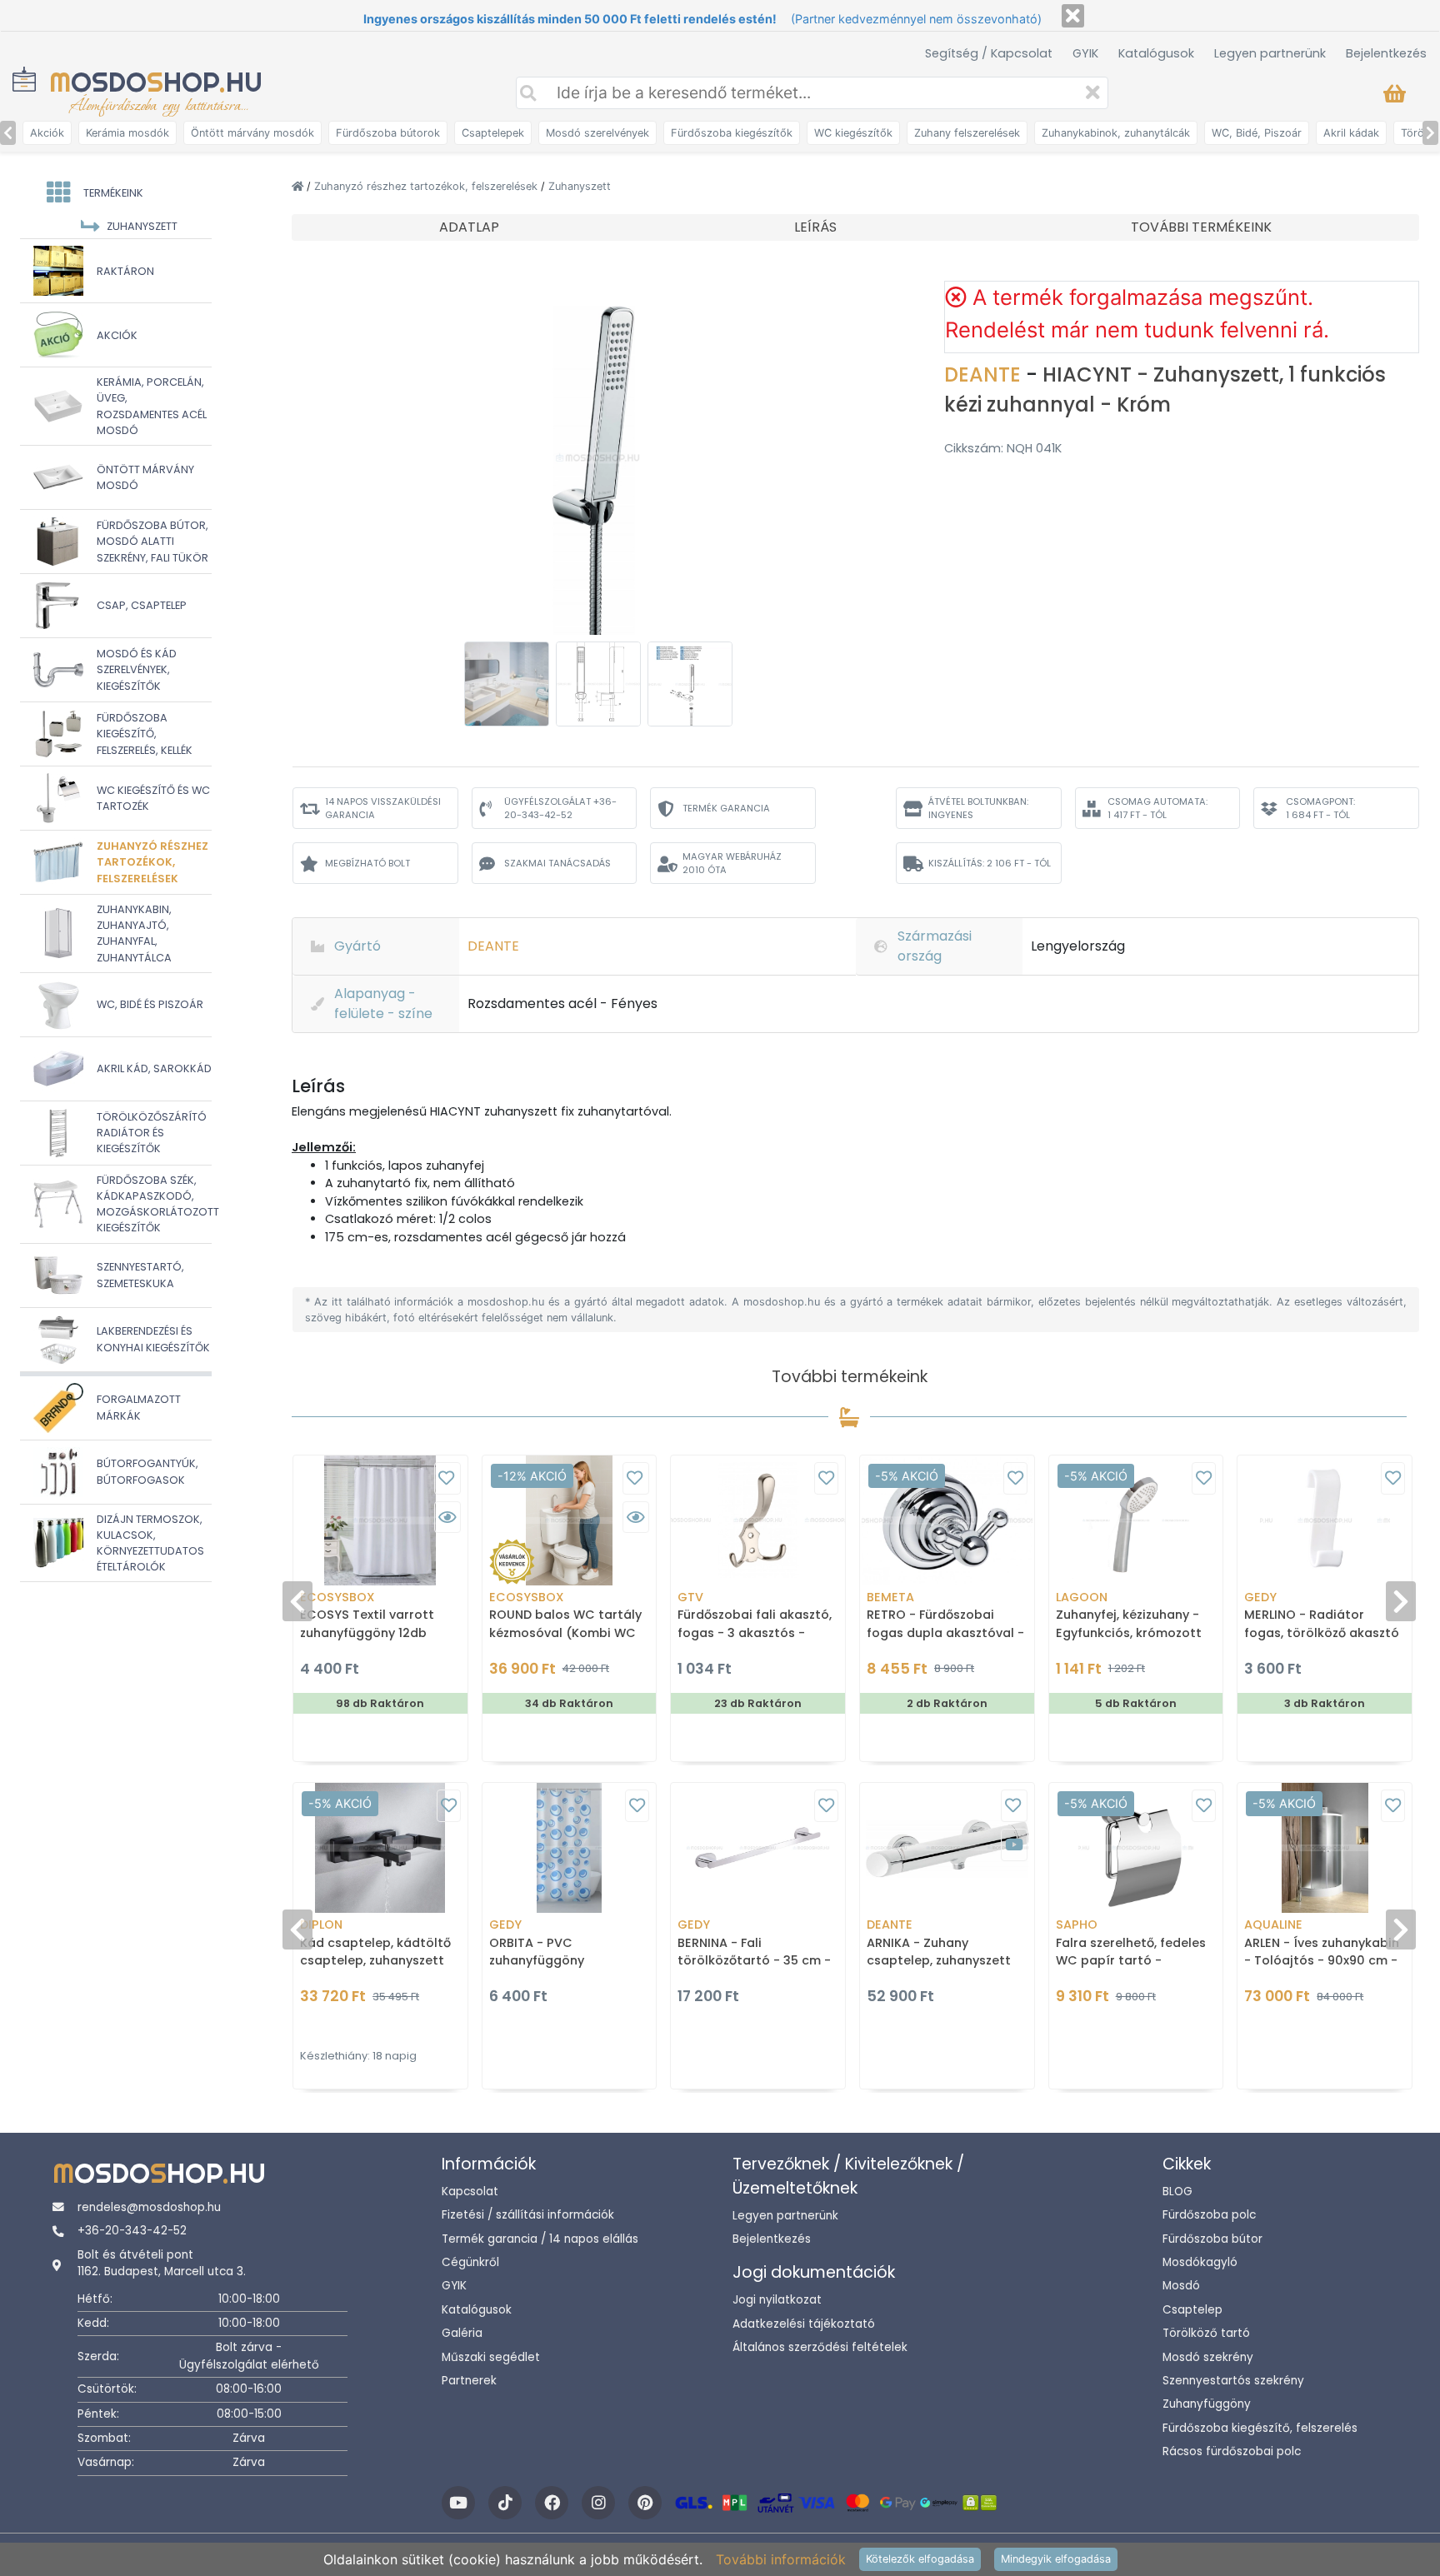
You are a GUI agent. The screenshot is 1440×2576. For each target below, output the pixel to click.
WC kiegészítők (853, 133)
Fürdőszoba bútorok (388, 133)
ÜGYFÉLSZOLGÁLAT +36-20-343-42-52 (560, 809)
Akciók (47, 133)
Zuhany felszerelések (967, 133)
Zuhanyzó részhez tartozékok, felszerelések (427, 186)
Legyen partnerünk (1270, 53)
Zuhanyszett (580, 186)
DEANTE (985, 374)
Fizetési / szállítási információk (528, 2215)
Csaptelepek (493, 133)
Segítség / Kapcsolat (989, 53)
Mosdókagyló (1200, 2262)
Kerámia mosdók (127, 133)
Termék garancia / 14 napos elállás (540, 2239)
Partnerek (469, 2381)
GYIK (1085, 53)
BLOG (1177, 2192)
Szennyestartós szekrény (1233, 2381)
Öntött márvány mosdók (252, 133)
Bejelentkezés (1386, 53)
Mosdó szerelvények (597, 133)
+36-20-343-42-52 (132, 2231)
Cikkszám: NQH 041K (1003, 448)
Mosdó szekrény (1208, 2357)
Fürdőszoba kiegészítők (732, 133)
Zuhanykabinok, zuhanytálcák (1116, 133)
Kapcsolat (470, 2192)
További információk (781, 2559)
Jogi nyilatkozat (777, 2300)
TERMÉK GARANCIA (726, 808)
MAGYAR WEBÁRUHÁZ (732, 864)
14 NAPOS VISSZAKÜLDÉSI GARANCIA (383, 809)
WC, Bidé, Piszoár (1257, 133)
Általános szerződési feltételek (820, 2347)
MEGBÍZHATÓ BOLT (367, 863)
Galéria (462, 2333)
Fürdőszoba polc (1209, 2215)
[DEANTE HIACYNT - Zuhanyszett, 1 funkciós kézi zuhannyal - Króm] (598, 457)
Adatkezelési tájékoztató (804, 2324)
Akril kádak (1351, 133)
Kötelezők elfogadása (920, 2559)
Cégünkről (470, 2262)
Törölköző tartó (1206, 2333)
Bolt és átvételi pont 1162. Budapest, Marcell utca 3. (162, 2263)
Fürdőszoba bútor (1212, 2239)
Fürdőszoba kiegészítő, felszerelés (1260, 2428)
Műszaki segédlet (491, 2357)
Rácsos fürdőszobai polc (1232, 2451)
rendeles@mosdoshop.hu (149, 2207)
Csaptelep (1192, 2310)
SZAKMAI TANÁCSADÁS (557, 863)
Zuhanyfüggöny (1207, 2404)
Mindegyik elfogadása (1056, 2559)
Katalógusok (1156, 53)
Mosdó (1181, 2286)
